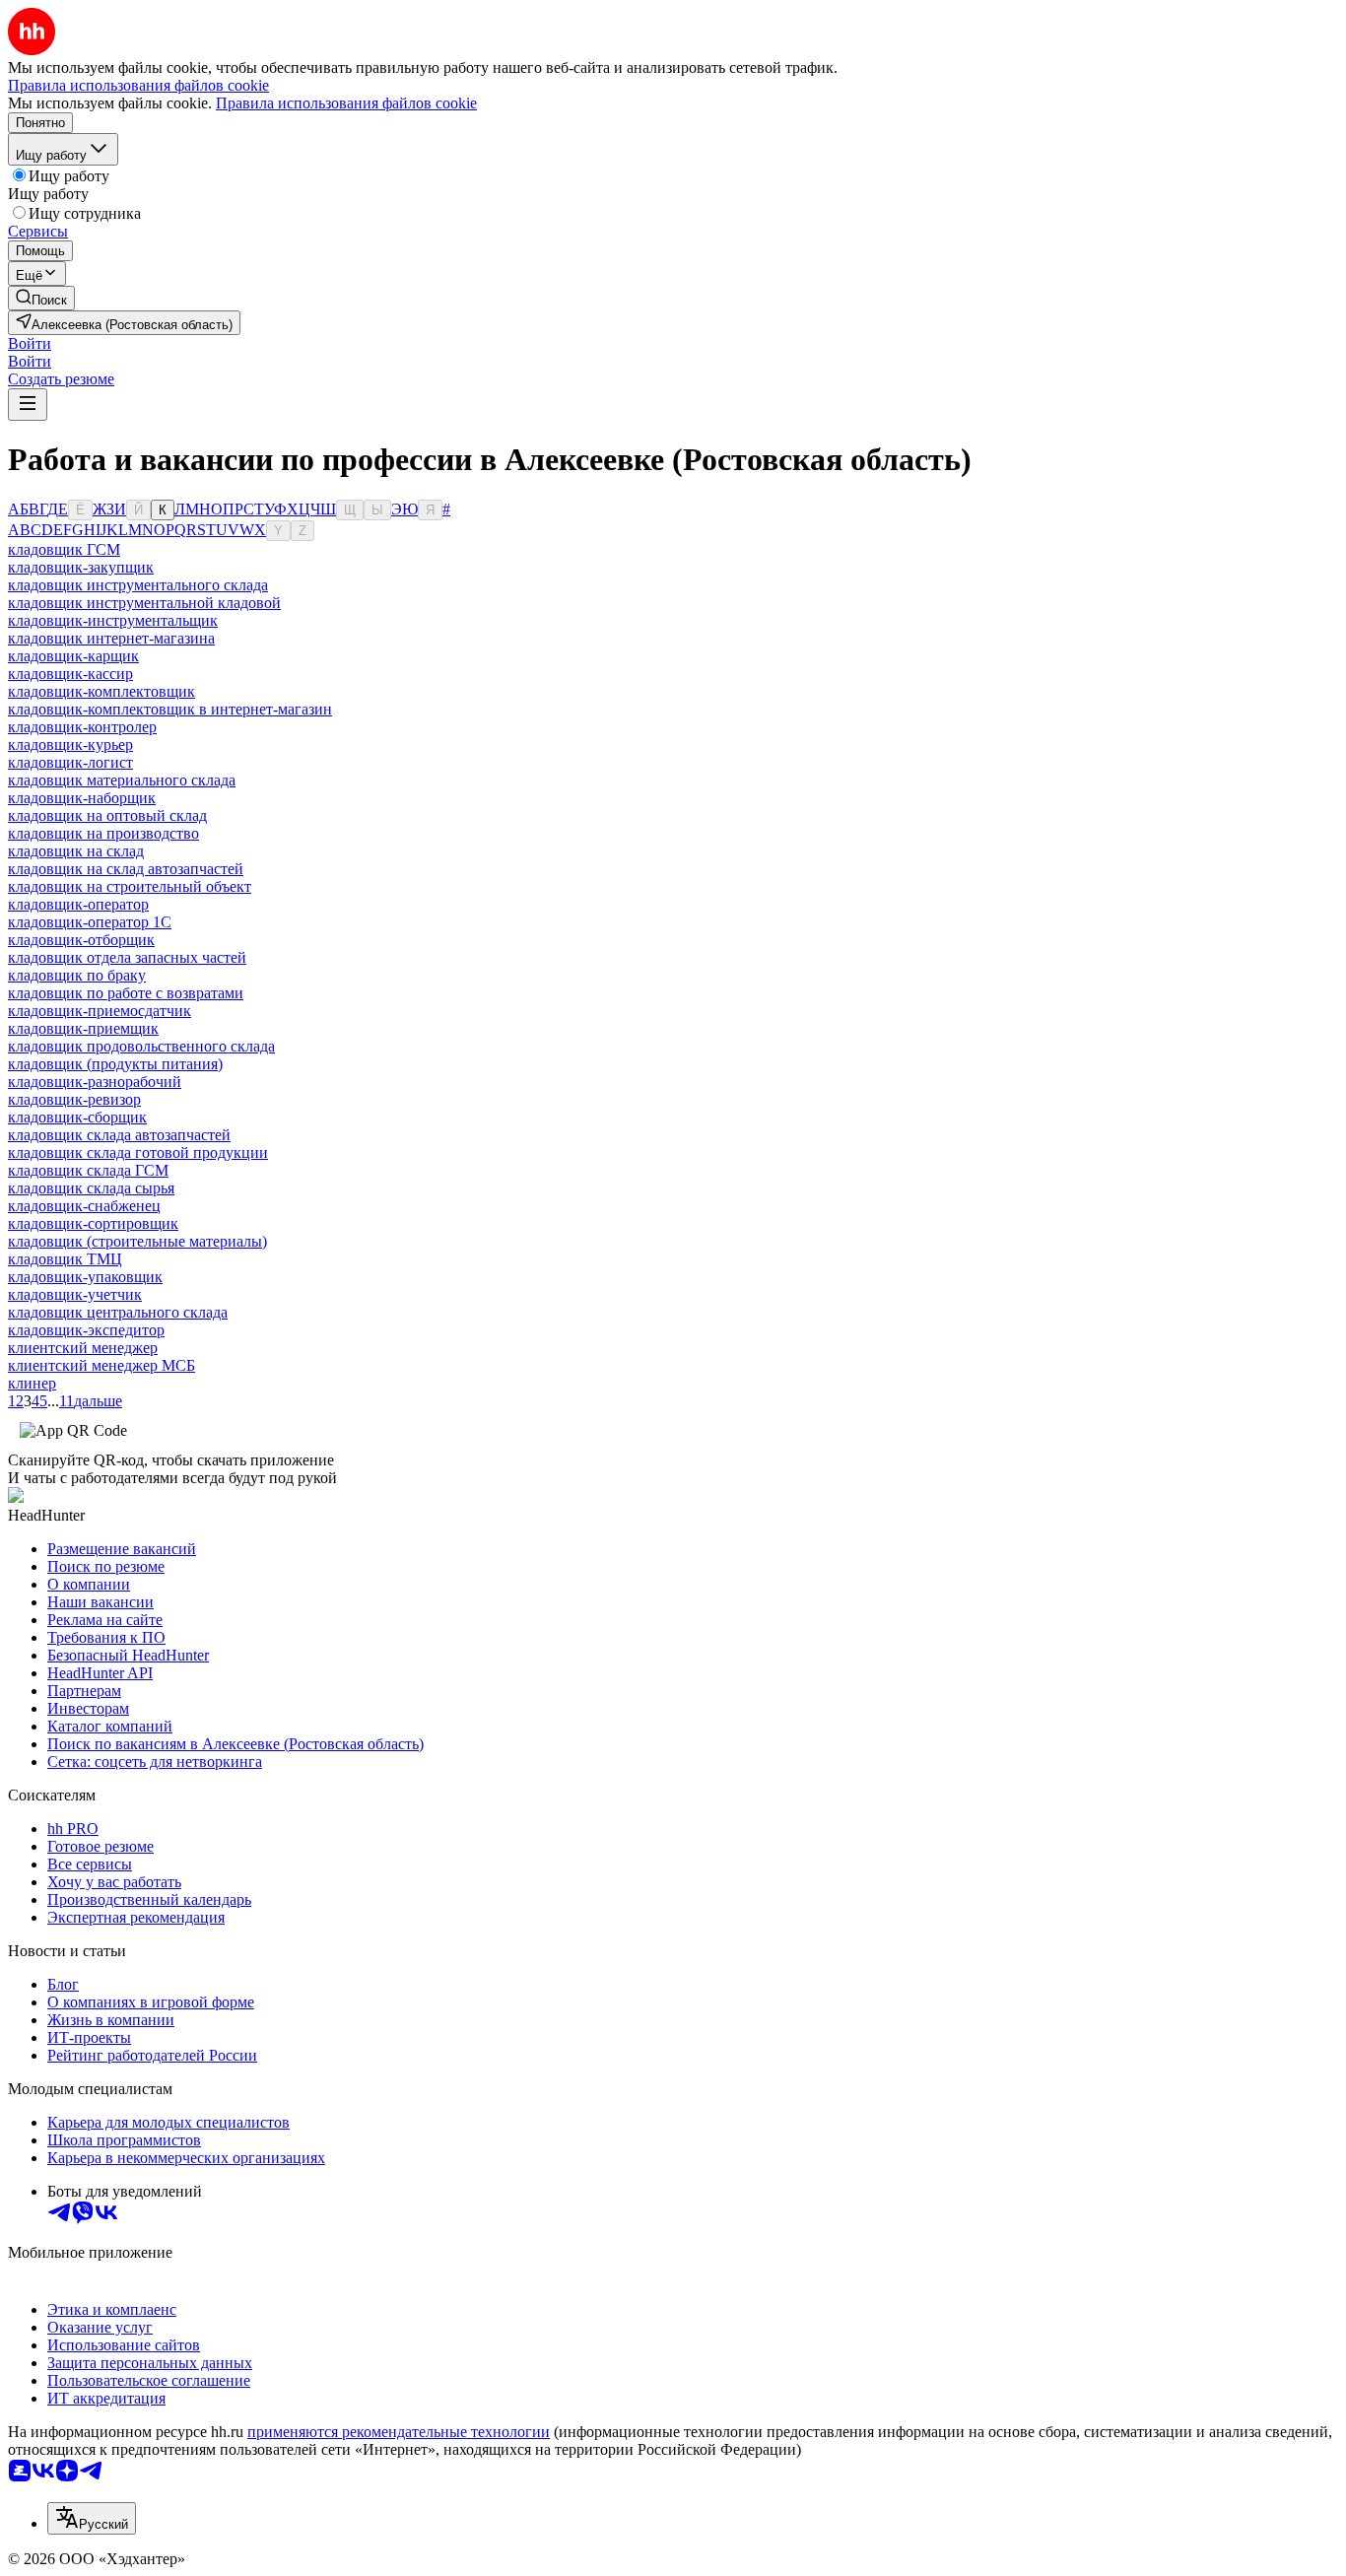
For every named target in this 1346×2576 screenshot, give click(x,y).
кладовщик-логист (70, 762)
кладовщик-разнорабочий (95, 1082)
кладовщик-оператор (78, 904)
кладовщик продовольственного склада (141, 1046)
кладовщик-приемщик (83, 1028)
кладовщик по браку (77, 975)
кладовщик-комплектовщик (101, 691)
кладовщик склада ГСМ (88, 1170)
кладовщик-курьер (70, 745)
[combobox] (92, 2518)
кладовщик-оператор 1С (90, 922)
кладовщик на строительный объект (130, 886)
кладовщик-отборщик (81, 940)
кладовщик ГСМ (64, 549)
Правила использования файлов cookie (346, 103)
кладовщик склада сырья (91, 1188)
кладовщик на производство (103, 833)
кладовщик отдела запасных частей (127, 957)
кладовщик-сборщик (77, 1117)
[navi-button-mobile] (28, 405)
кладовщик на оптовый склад (107, 815)
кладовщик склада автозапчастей (119, 1135)
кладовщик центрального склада (118, 1312)
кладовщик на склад (76, 851)
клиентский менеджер (83, 1348)
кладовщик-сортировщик (93, 1223)
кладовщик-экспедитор (86, 1330)
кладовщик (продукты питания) (115, 1064)
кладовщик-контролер (82, 727)
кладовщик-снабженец (84, 1206)
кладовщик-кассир (70, 674)
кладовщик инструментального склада (138, 585)
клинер (32, 1383)
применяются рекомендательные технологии (399, 2432)
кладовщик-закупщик (81, 567)
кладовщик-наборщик (82, 798)
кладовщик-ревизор (74, 1099)
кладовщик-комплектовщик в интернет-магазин (170, 709)
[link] (41, 298)
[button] (30, 343)
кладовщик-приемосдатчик (100, 1011)
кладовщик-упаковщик (85, 1277)
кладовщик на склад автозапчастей (126, 869)
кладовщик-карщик (73, 656)
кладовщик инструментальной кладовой (144, 603)
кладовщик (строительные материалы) (137, 1241)
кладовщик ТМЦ (65, 1259)
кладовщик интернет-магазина (111, 638)
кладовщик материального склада (122, 780)
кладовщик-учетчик (75, 1294)
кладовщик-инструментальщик (113, 620)
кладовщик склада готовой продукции (138, 1152)
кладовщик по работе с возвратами (126, 993)
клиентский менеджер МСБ (101, 1365)
